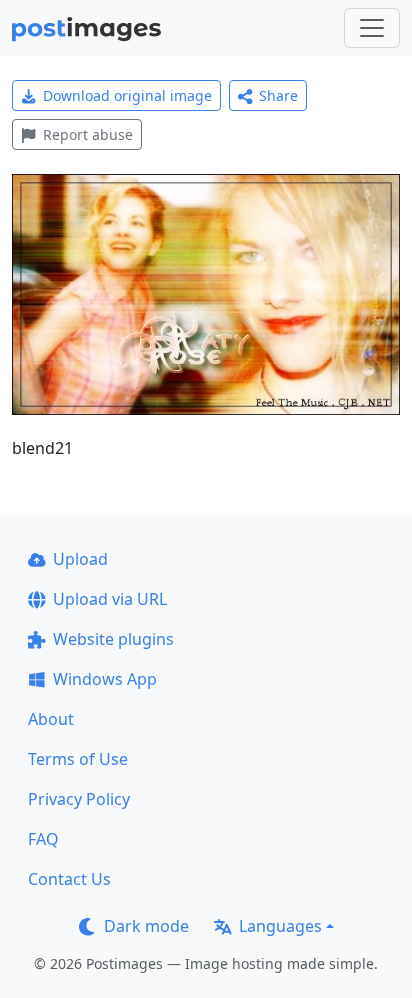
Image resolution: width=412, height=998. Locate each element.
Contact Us (69, 879)
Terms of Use (78, 759)
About (51, 719)
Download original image (127, 95)
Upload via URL (110, 599)
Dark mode (146, 926)
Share (278, 95)
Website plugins (113, 639)
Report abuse (88, 134)
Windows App (105, 679)
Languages (280, 926)
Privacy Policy (79, 799)
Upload (80, 559)
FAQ (43, 839)
